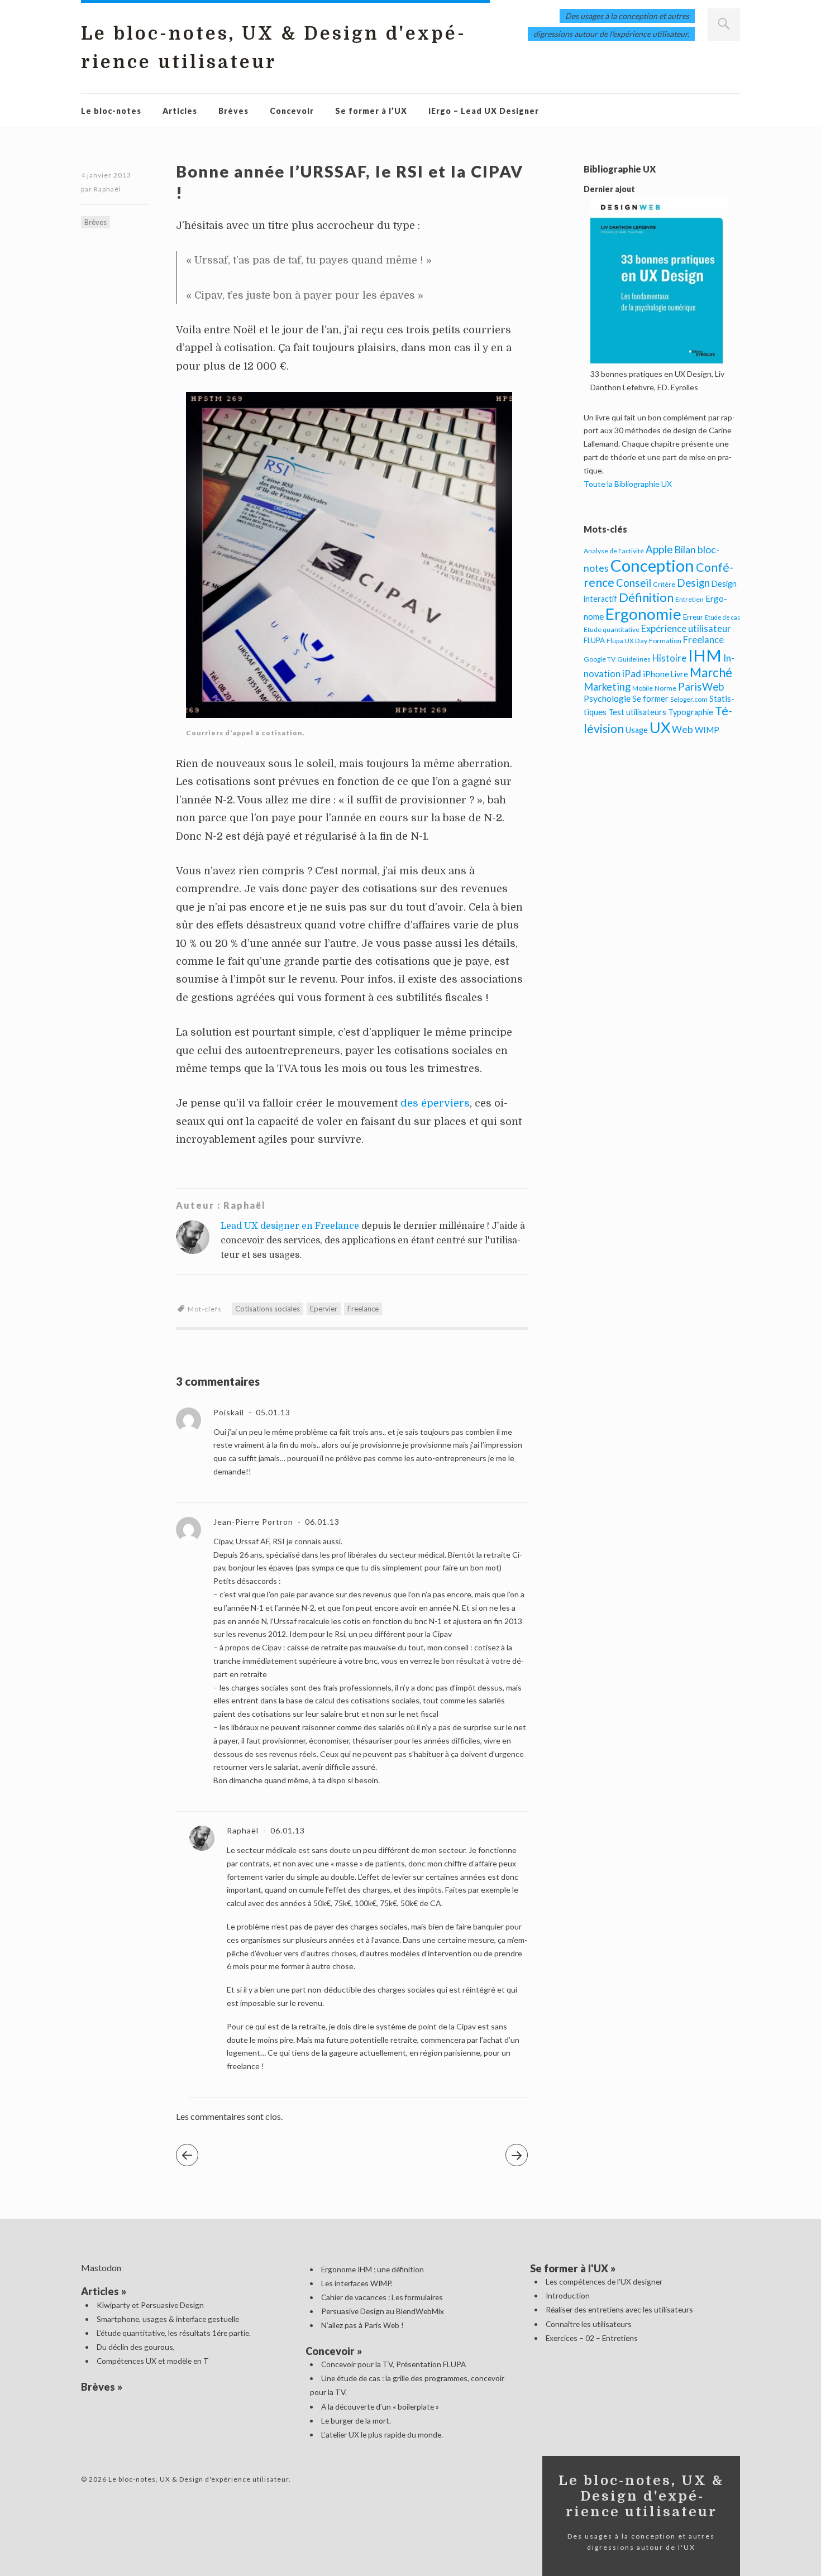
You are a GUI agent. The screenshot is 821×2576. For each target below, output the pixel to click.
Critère (664, 584)
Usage (637, 730)
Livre (679, 674)
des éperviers (435, 1103)
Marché (711, 672)
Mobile (643, 688)
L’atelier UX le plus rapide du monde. (382, 2434)
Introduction (568, 2295)
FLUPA (594, 640)
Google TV (600, 659)
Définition (646, 597)
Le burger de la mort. (356, 2421)
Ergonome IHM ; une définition (373, 2269)
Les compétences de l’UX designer (604, 2281)
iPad (632, 674)
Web (682, 729)
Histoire (669, 658)
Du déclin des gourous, (136, 2347)
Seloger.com (689, 699)
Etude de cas (722, 617)
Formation (665, 641)
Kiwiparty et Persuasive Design (150, 2305)
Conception (652, 565)
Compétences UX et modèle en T (153, 2361)
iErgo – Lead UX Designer (484, 111)
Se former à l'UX (569, 2268)
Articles (180, 111)
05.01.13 (272, 1412)
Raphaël (108, 189)
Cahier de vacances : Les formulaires (382, 2297)
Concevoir (292, 111)
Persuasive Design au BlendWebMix (383, 2311)
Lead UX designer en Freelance (290, 1226)
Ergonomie (643, 614)
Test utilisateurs (637, 712)
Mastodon (101, 2268)
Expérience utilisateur (686, 629)
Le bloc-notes (111, 111)
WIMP (707, 730)
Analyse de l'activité (614, 551)
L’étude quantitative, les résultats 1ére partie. (174, 2333)
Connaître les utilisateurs (589, 2324)
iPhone (656, 674)
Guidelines (634, 659)
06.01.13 (321, 1522)
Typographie (691, 712)
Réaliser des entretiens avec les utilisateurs (619, 2309)
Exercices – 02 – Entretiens (592, 2338)
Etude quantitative (612, 629)
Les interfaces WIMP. (357, 2283)
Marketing (607, 687)
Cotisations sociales (268, 1309)
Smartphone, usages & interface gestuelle (168, 2319)
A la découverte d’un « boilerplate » (380, 2407)
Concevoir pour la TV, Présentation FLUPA (393, 2364)
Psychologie (607, 698)
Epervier (324, 1309)
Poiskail (229, 1412)
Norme (665, 688)
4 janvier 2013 (106, 175)
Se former (650, 699)
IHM (705, 655)
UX (660, 727)
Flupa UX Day (627, 641)
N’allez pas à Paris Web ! (362, 2325)
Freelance (363, 1309)
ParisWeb (701, 686)
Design (693, 583)
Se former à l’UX (371, 111)
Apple (659, 549)
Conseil (634, 583)
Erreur (693, 617)
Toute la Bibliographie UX (628, 484)
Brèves (233, 111)
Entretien (689, 599)
